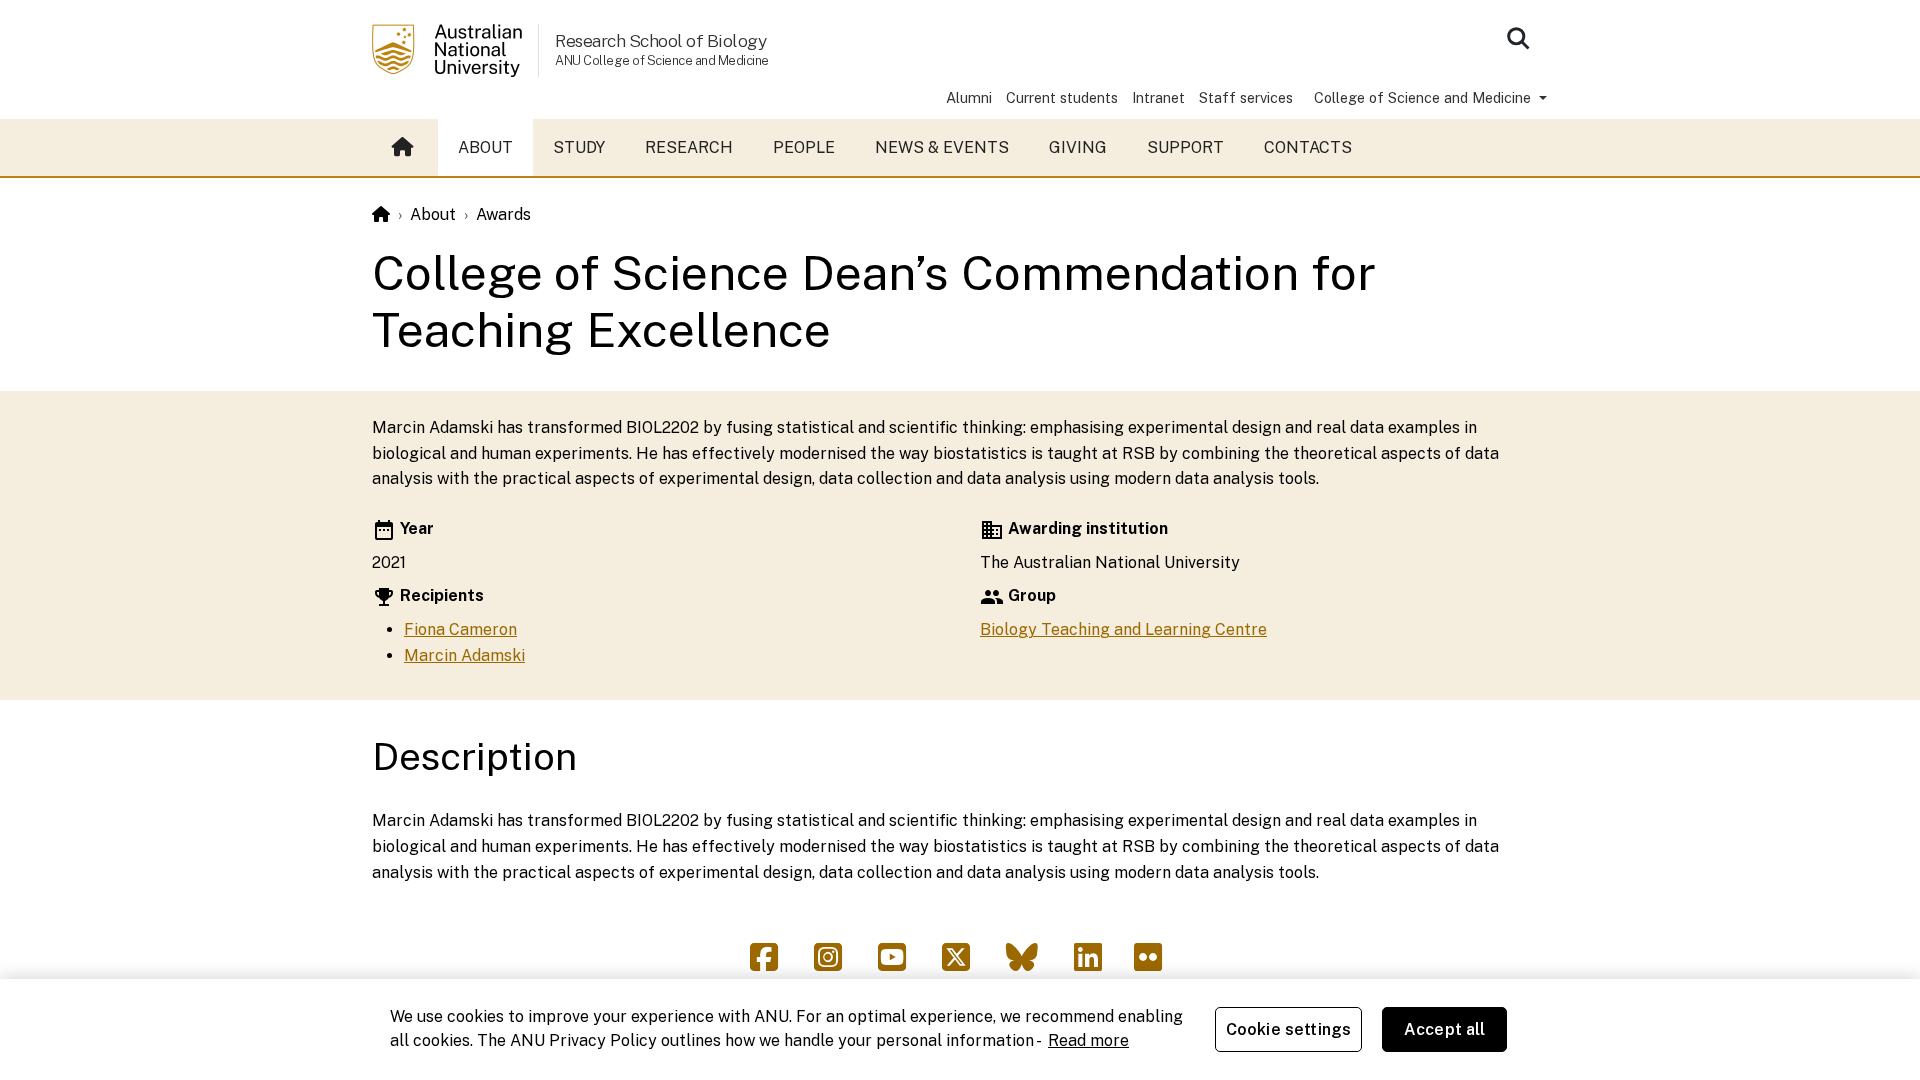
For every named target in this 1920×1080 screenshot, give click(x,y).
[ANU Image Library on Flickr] (1152, 963)
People (804, 147)
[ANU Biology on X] (964, 963)
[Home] (381, 214)
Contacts (1308, 147)
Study (579, 147)
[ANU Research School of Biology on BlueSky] (1030, 963)
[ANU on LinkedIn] (1096, 963)
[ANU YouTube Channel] (900, 963)
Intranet (1158, 97)
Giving (1078, 147)
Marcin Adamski (464, 655)
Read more (1088, 1040)
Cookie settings (1288, 1029)
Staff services (1246, 97)
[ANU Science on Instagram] (836, 963)
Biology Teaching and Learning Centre (1123, 629)
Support (1185, 147)
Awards (503, 214)
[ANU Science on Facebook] (772, 963)
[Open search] (1518, 38)
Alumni (969, 97)
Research (689, 147)
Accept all (1445, 1029)
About (485, 147)
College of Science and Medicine (1424, 97)
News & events (942, 147)
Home (405, 148)
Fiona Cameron (460, 629)
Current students (1062, 97)
